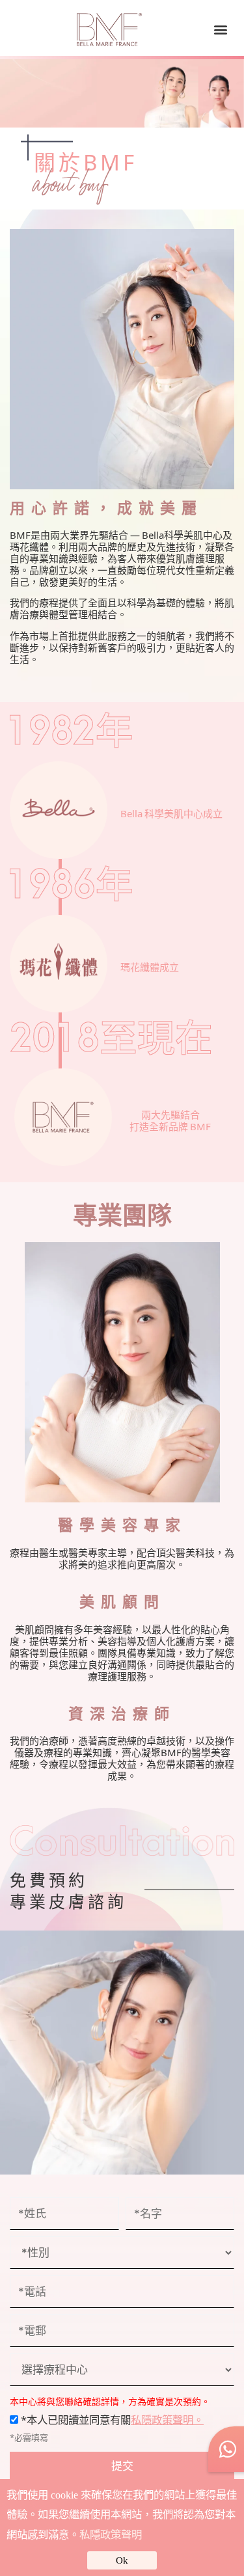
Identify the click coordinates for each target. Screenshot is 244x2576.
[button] (220, 30)
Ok (122, 2560)
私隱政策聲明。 (167, 2419)
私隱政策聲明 (111, 2535)
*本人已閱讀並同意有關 (111, 2419)
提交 (122, 2465)
